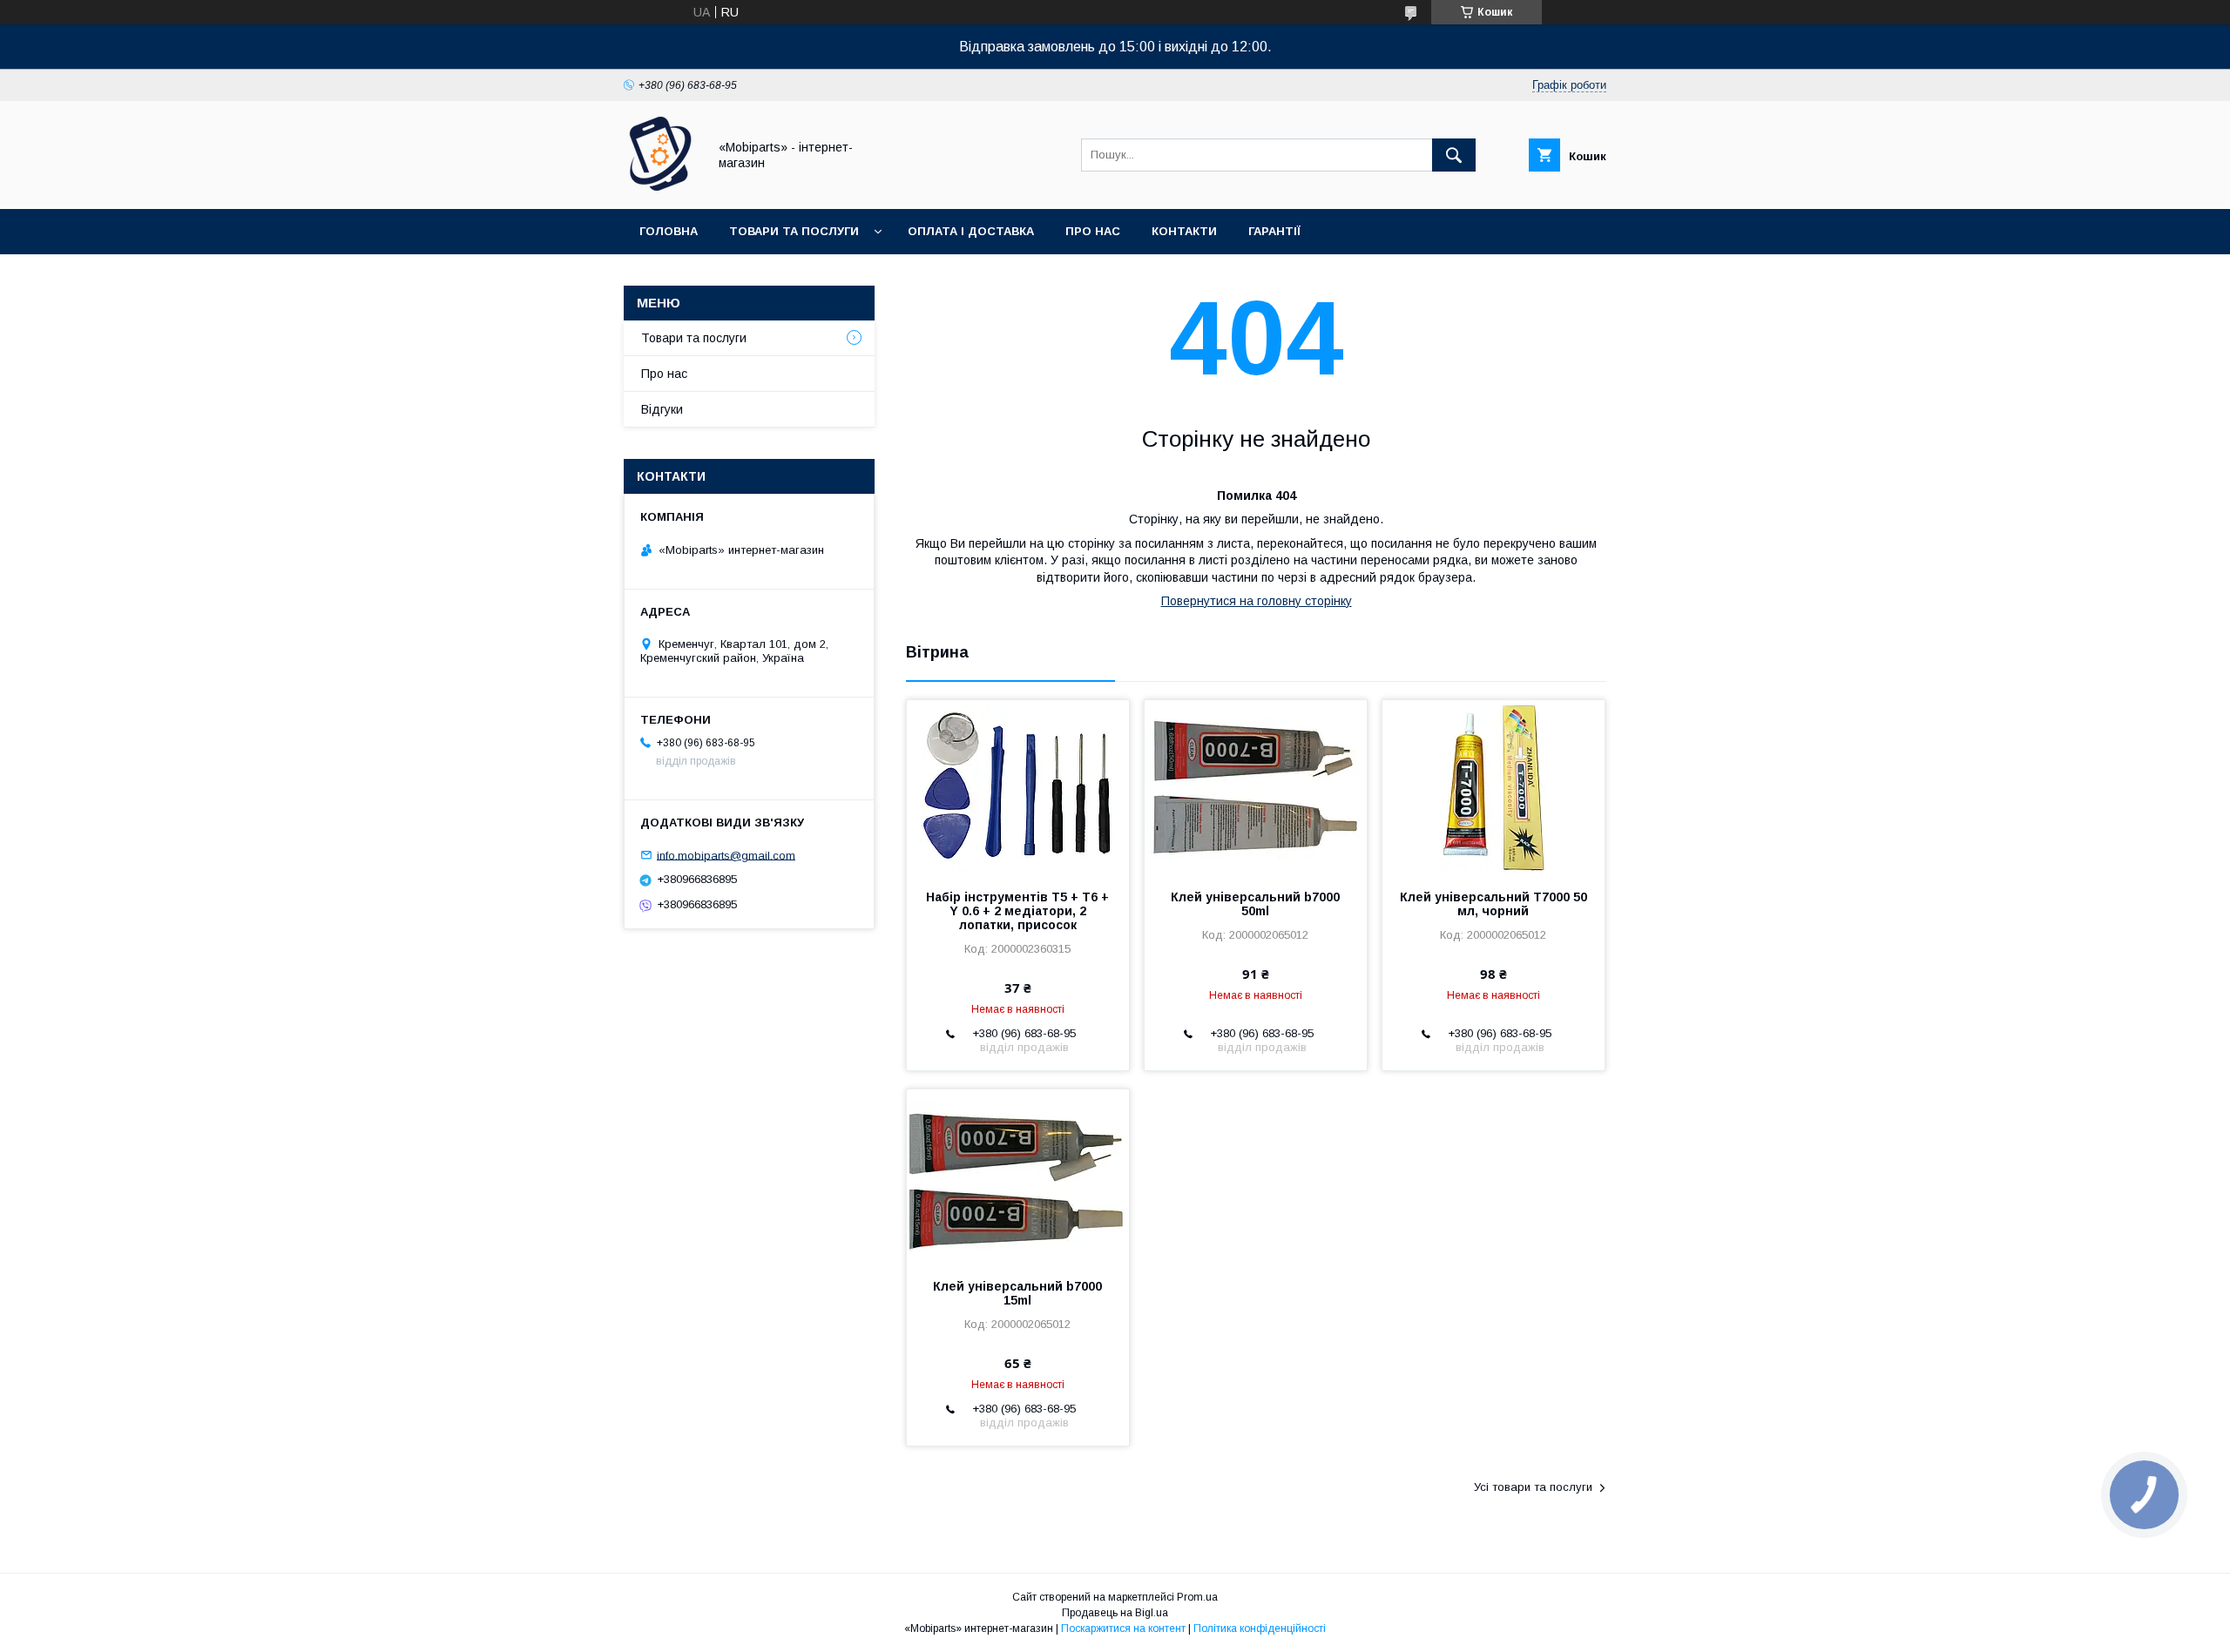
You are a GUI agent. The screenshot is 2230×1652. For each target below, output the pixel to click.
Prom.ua (1197, 1597)
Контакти (1184, 231)
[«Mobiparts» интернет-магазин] (661, 186)
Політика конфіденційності (1260, 1628)
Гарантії (1274, 231)
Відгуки (662, 409)
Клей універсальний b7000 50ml (1255, 904)
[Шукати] (1454, 155)
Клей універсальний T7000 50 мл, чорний (1493, 904)
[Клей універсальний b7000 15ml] (1018, 1177)
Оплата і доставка (971, 231)
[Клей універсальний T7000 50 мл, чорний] (1493, 787)
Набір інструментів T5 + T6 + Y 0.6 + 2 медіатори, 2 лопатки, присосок (1017, 911)
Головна (669, 231)
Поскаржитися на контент (1123, 1628)
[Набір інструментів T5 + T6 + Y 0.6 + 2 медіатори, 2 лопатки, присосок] (1018, 787)
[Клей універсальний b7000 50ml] (1256, 787)
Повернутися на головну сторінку (1257, 601)
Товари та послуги (794, 231)
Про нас (1093, 231)
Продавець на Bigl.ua (1115, 1613)
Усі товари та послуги (1533, 1487)
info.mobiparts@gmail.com (726, 855)
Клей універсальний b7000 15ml (1017, 1293)
